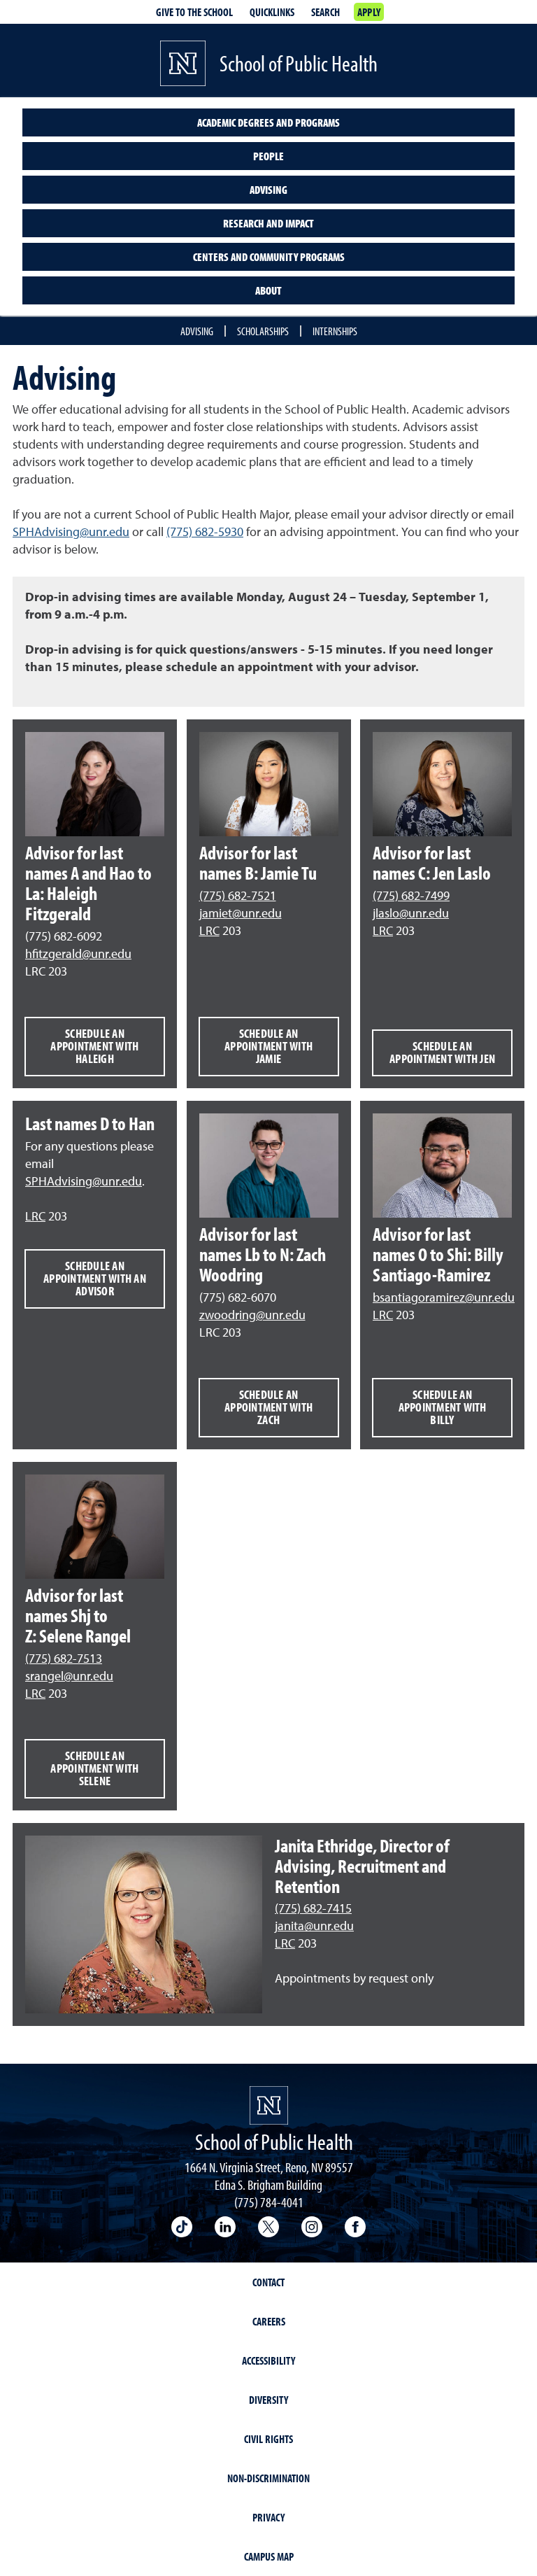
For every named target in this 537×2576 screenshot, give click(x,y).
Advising (268, 190)
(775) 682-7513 (64, 1659)
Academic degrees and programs (268, 122)
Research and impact (268, 223)
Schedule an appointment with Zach (268, 1407)
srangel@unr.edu (69, 1677)
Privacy (268, 2517)
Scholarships (263, 331)
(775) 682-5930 (205, 533)
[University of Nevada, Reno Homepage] (269, 2105)
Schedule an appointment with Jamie (268, 1046)
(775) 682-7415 (313, 1909)
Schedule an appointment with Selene (94, 1768)
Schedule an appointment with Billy (443, 1407)
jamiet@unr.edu (241, 914)
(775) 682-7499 (411, 896)
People (268, 156)
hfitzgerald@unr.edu (78, 955)
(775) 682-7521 (238, 896)
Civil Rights (268, 2439)
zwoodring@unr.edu (252, 1316)
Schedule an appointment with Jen (442, 1052)
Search (325, 12)
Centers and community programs (269, 257)
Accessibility (268, 2360)
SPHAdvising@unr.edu (71, 533)
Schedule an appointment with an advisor (95, 1278)
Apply (369, 12)
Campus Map (269, 2556)
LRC (209, 931)
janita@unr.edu (314, 1927)
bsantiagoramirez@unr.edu (444, 1298)
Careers (269, 2321)
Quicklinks (272, 12)
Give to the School (194, 12)
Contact (268, 2282)
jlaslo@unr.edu (411, 914)
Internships (335, 331)
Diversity (268, 2400)
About (268, 290)
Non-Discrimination (268, 2478)
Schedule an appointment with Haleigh (94, 1046)
